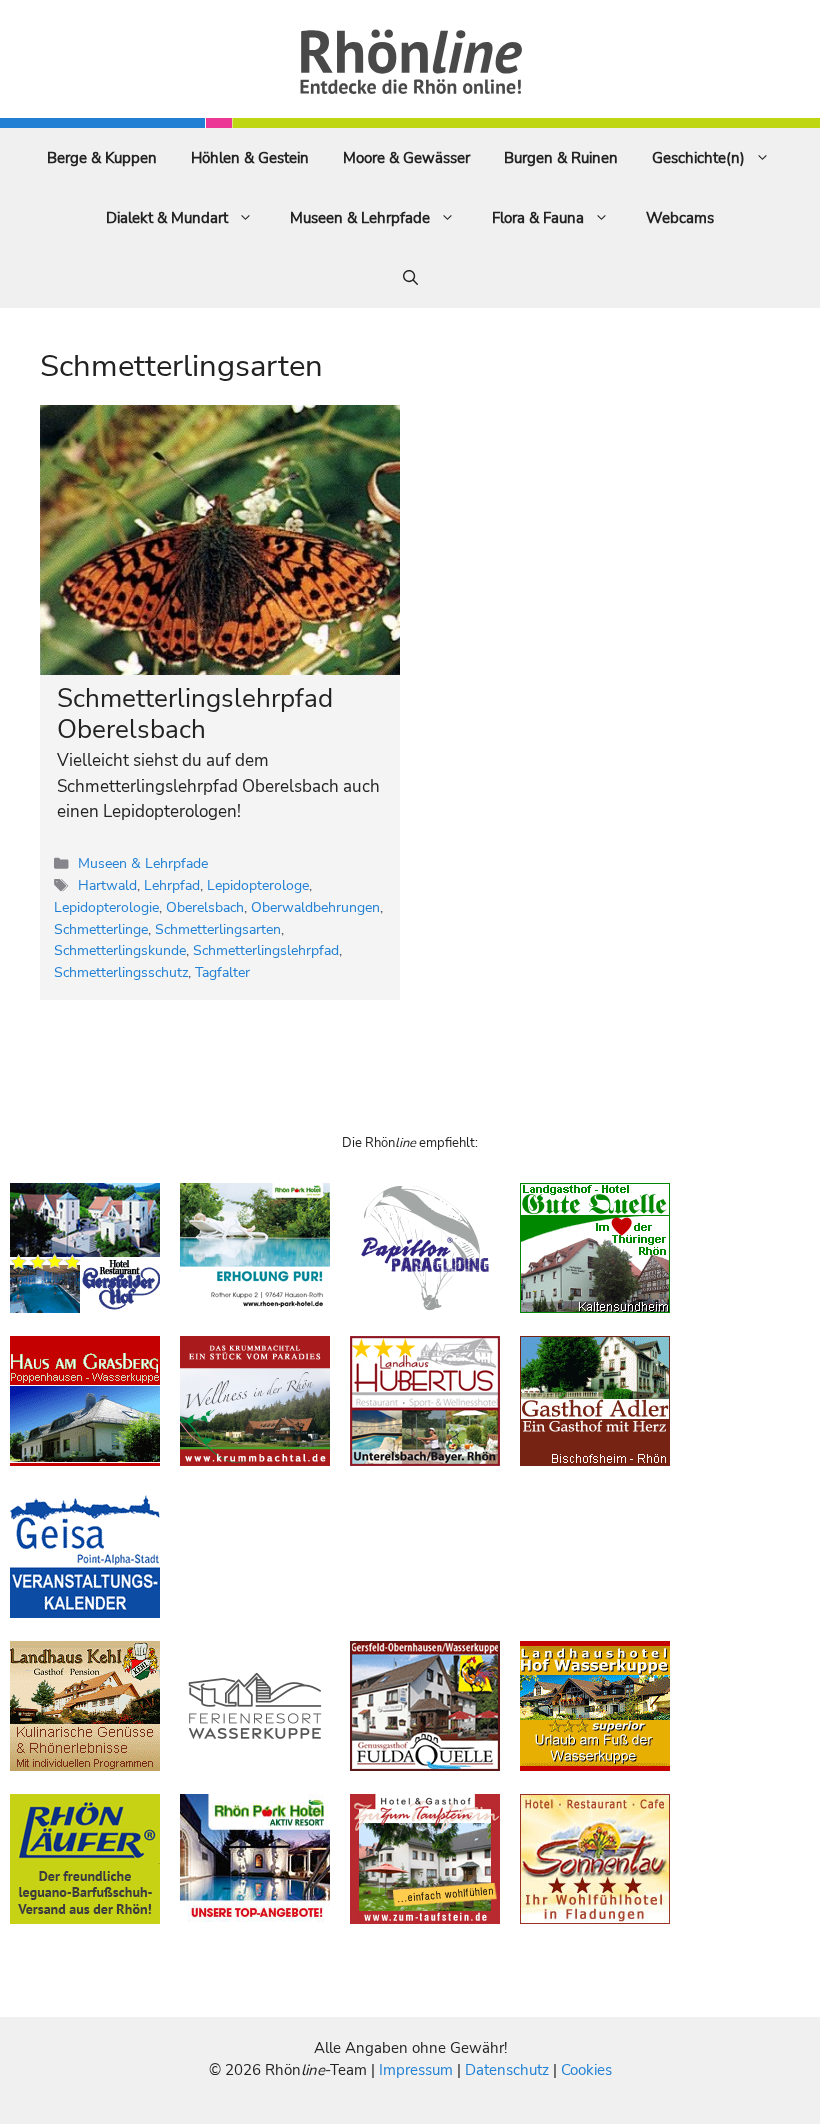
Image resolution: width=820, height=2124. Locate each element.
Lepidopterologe (258, 885)
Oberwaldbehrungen (315, 907)
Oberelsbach (205, 907)
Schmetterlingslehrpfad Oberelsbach (195, 714)
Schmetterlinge (101, 929)
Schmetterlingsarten (218, 929)
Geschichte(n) (698, 158)
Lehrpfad (172, 885)
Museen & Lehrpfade (360, 218)
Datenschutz (507, 2070)
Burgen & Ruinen (561, 158)
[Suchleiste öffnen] (410, 278)
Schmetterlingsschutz (121, 972)
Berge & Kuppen (102, 158)
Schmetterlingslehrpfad (266, 950)
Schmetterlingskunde (120, 950)
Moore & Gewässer (406, 158)
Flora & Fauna (538, 218)
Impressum (418, 2070)
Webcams (680, 218)
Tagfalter (222, 972)
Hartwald (107, 885)
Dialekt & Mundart (167, 218)
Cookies (586, 2070)
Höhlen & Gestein (250, 158)
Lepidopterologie (106, 907)
